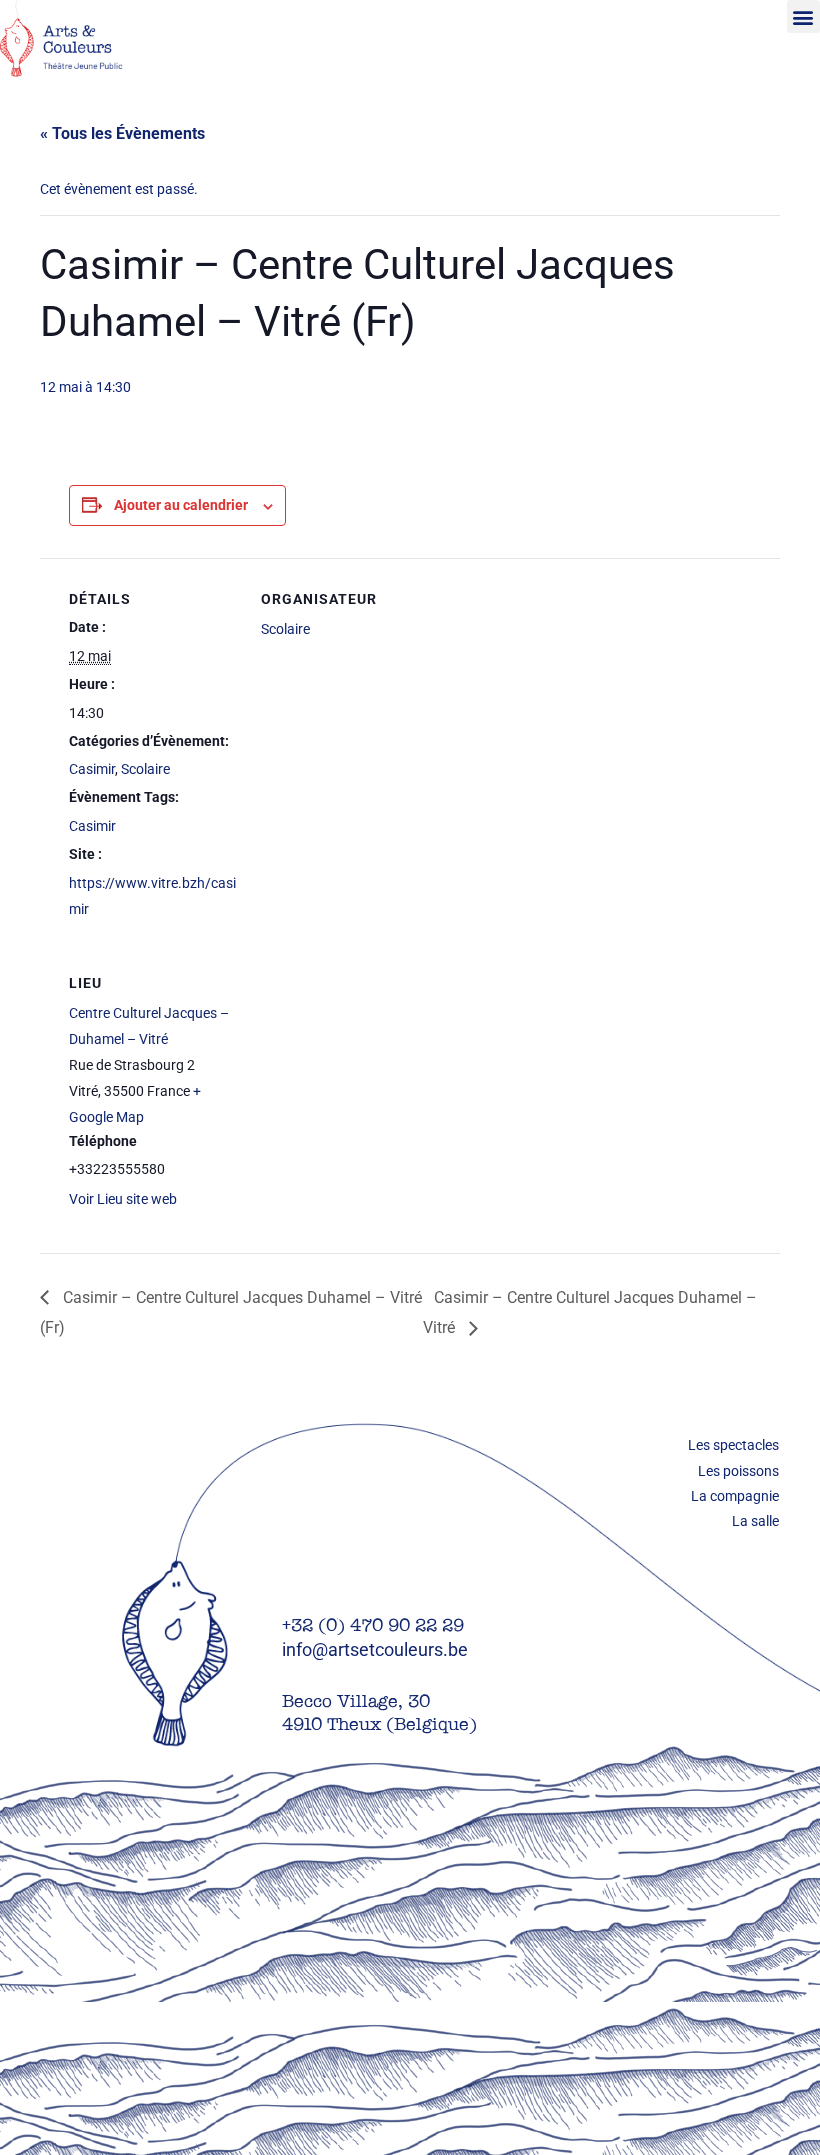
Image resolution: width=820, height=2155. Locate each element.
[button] (803, 16)
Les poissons (738, 1471)
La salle (755, 1521)
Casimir (92, 769)
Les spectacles (733, 1445)
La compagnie (735, 1496)
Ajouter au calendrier (181, 505)
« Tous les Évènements (122, 133)
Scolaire (145, 769)
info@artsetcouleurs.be (375, 1649)
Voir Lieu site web (123, 1199)
